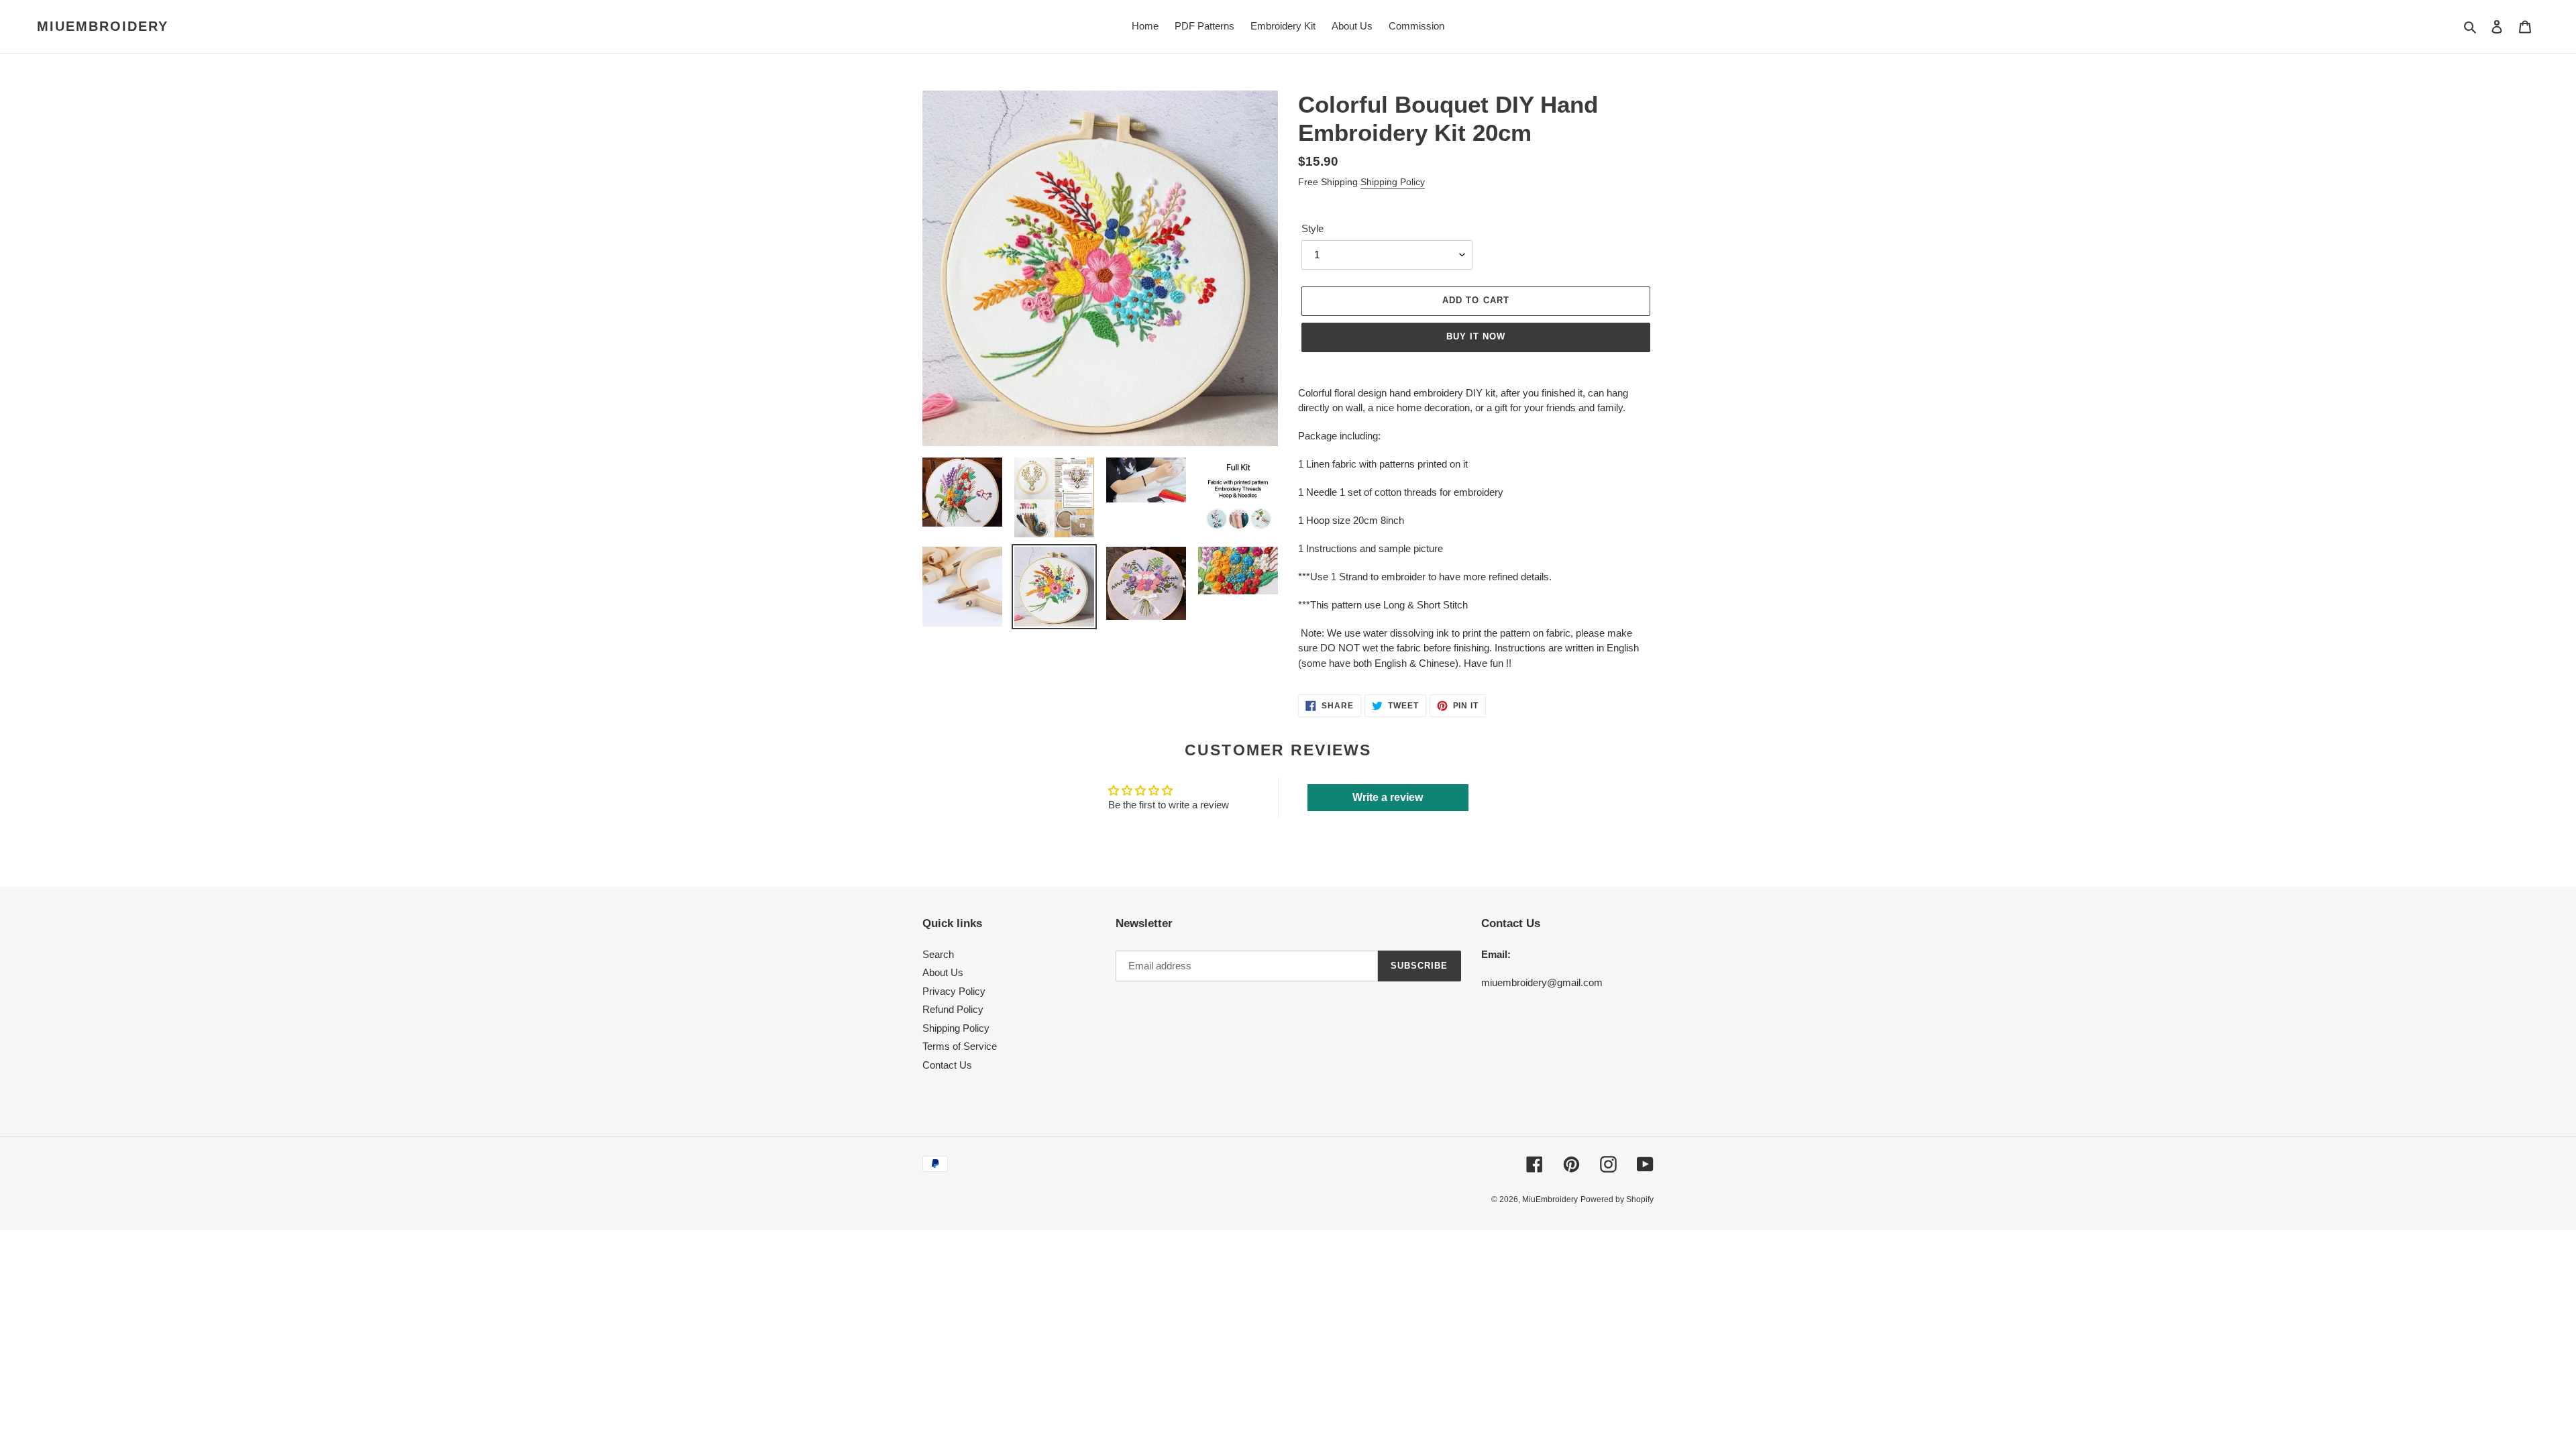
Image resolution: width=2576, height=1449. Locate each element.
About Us (943, 972)
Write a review (1388, 797)
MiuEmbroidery (103, 26)
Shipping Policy (1393, 182)
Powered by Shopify (1617, 1199)
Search (938, 954)
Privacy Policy (954, 991)
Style (1312, 228)
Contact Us (947, 1065)
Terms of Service (960, 1046)
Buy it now (1476, 336)
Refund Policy (953, 1009)
